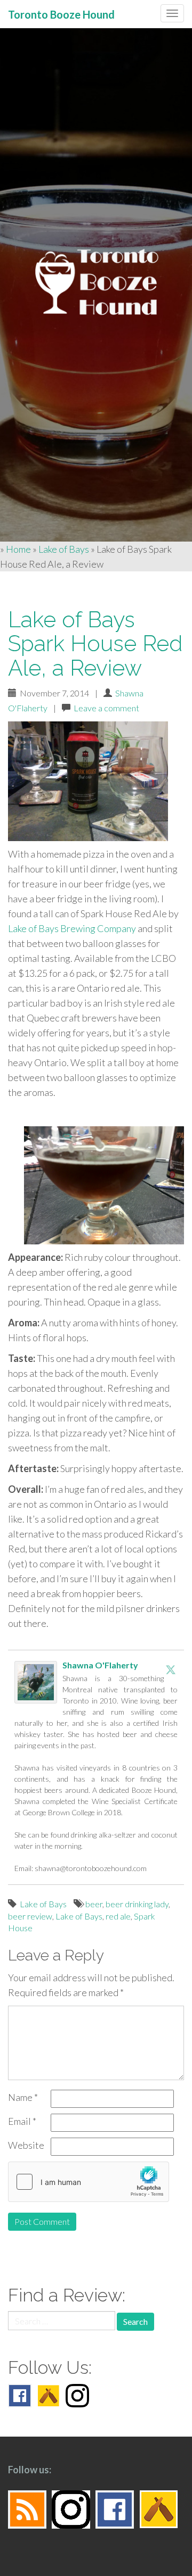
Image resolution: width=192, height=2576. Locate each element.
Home (18, 549)
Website (26, 2145)
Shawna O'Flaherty (100, 1665)
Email (22, 2121)
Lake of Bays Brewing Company (72, 928)
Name (23, 2097)
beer (94, 1904)
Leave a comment (106, 708)
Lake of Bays (64, 549)
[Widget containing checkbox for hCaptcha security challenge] (89, 2182)
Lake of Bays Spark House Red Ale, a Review (95, 643)
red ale (118, 1916)
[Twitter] (171, 1669)
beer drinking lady (137, 1904)
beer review (30, 1916)
